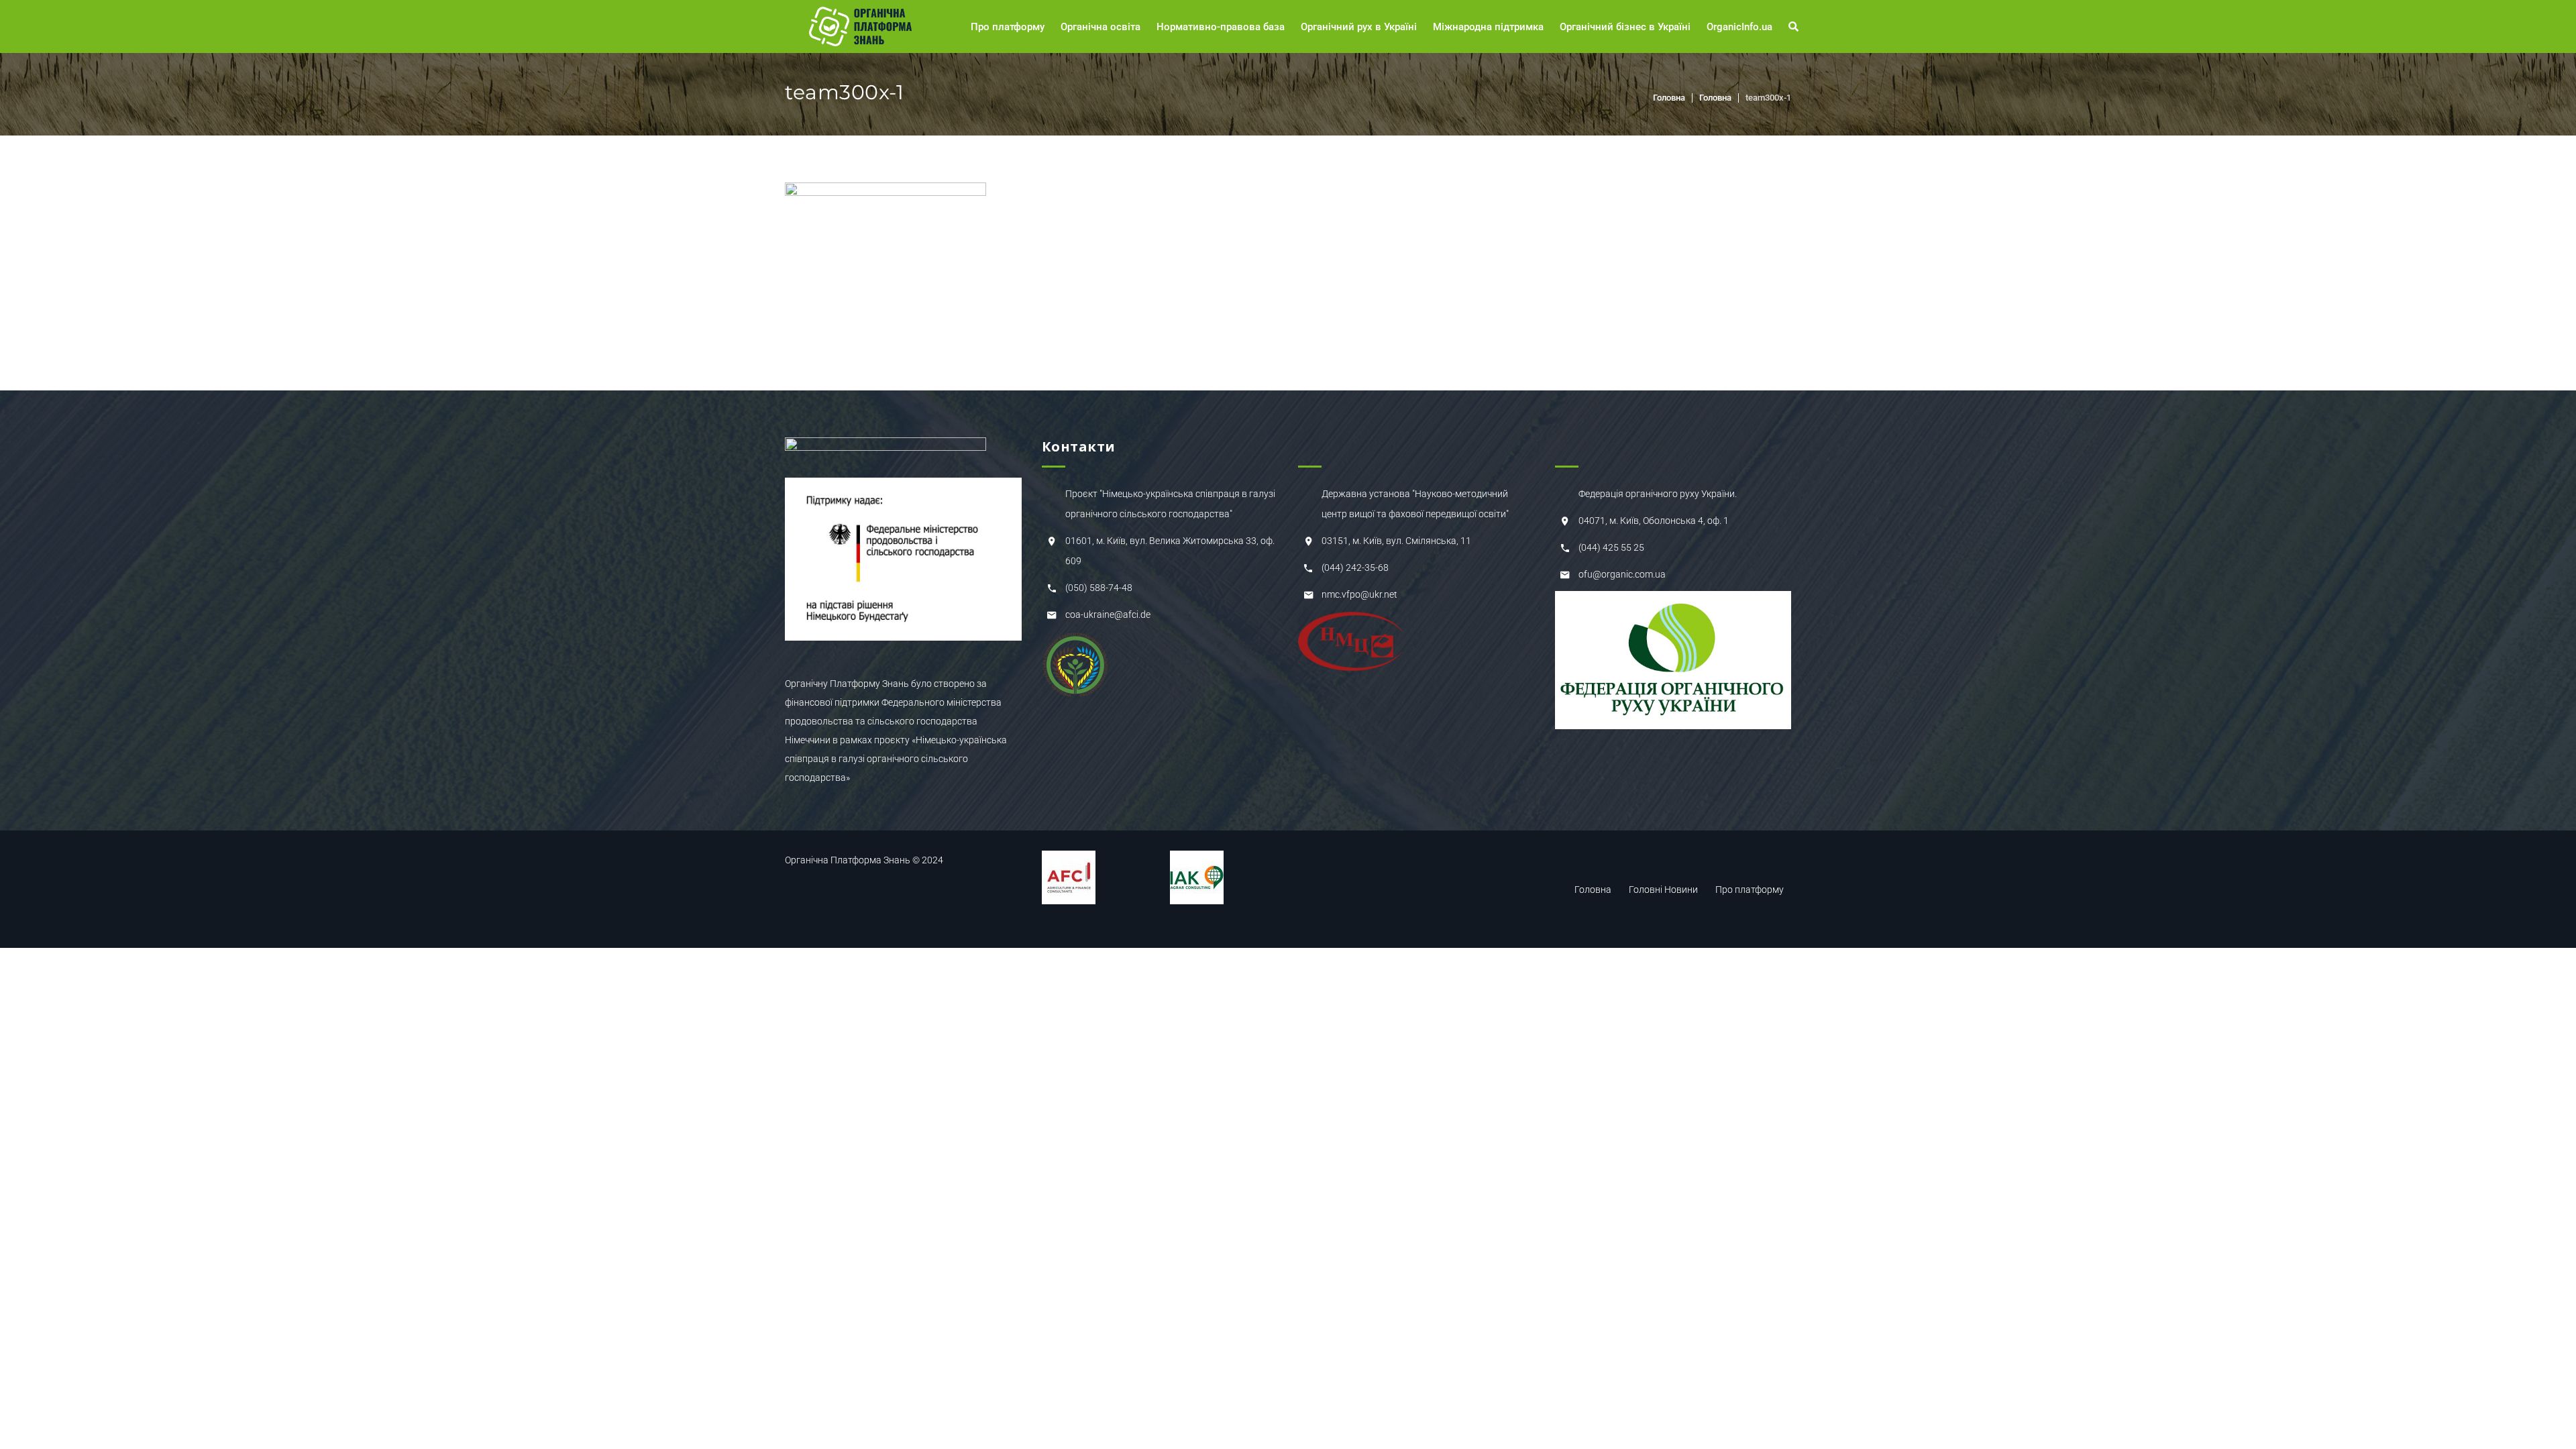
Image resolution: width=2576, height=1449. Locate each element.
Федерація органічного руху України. (1658, 494)
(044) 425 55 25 (1611, 547)
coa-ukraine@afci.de (1108, 614)
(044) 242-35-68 (1355, 568)
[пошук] (1795, 27)
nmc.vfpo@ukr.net (1359, 594)
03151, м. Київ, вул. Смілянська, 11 (1396, 541)
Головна (1669, 98)
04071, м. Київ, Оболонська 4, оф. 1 (1654, 521)
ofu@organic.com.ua (1622, 574)
